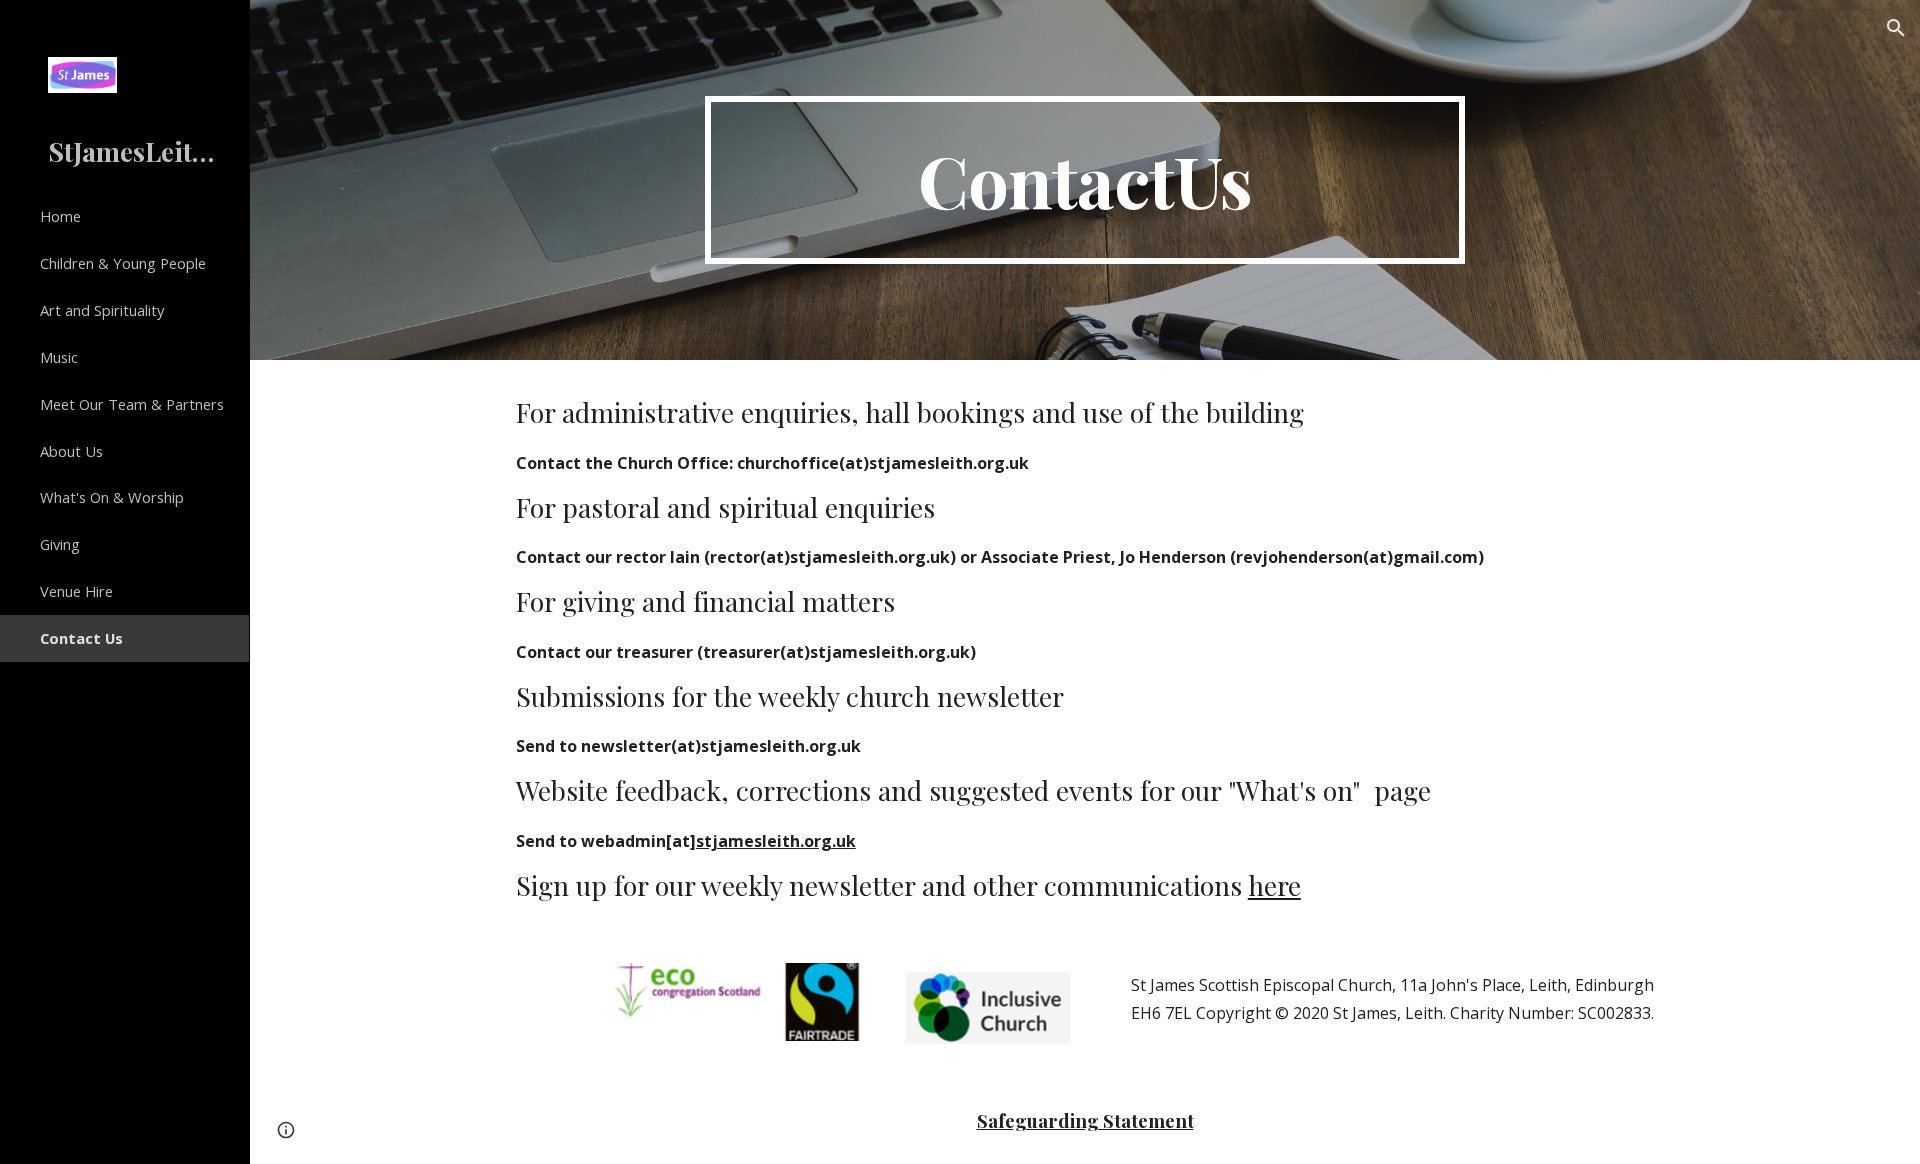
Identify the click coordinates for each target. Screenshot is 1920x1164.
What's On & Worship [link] (112, 497)
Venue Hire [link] (76, 591)
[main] (1085, 180)
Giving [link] (60, 544)
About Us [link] (71, 451)
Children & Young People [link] (123, 263)
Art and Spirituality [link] (102, 310)
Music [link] (59, 357)
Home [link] (60, 216)
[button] (1896, 28)
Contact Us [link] (81, 638)
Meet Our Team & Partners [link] (132, 404)
